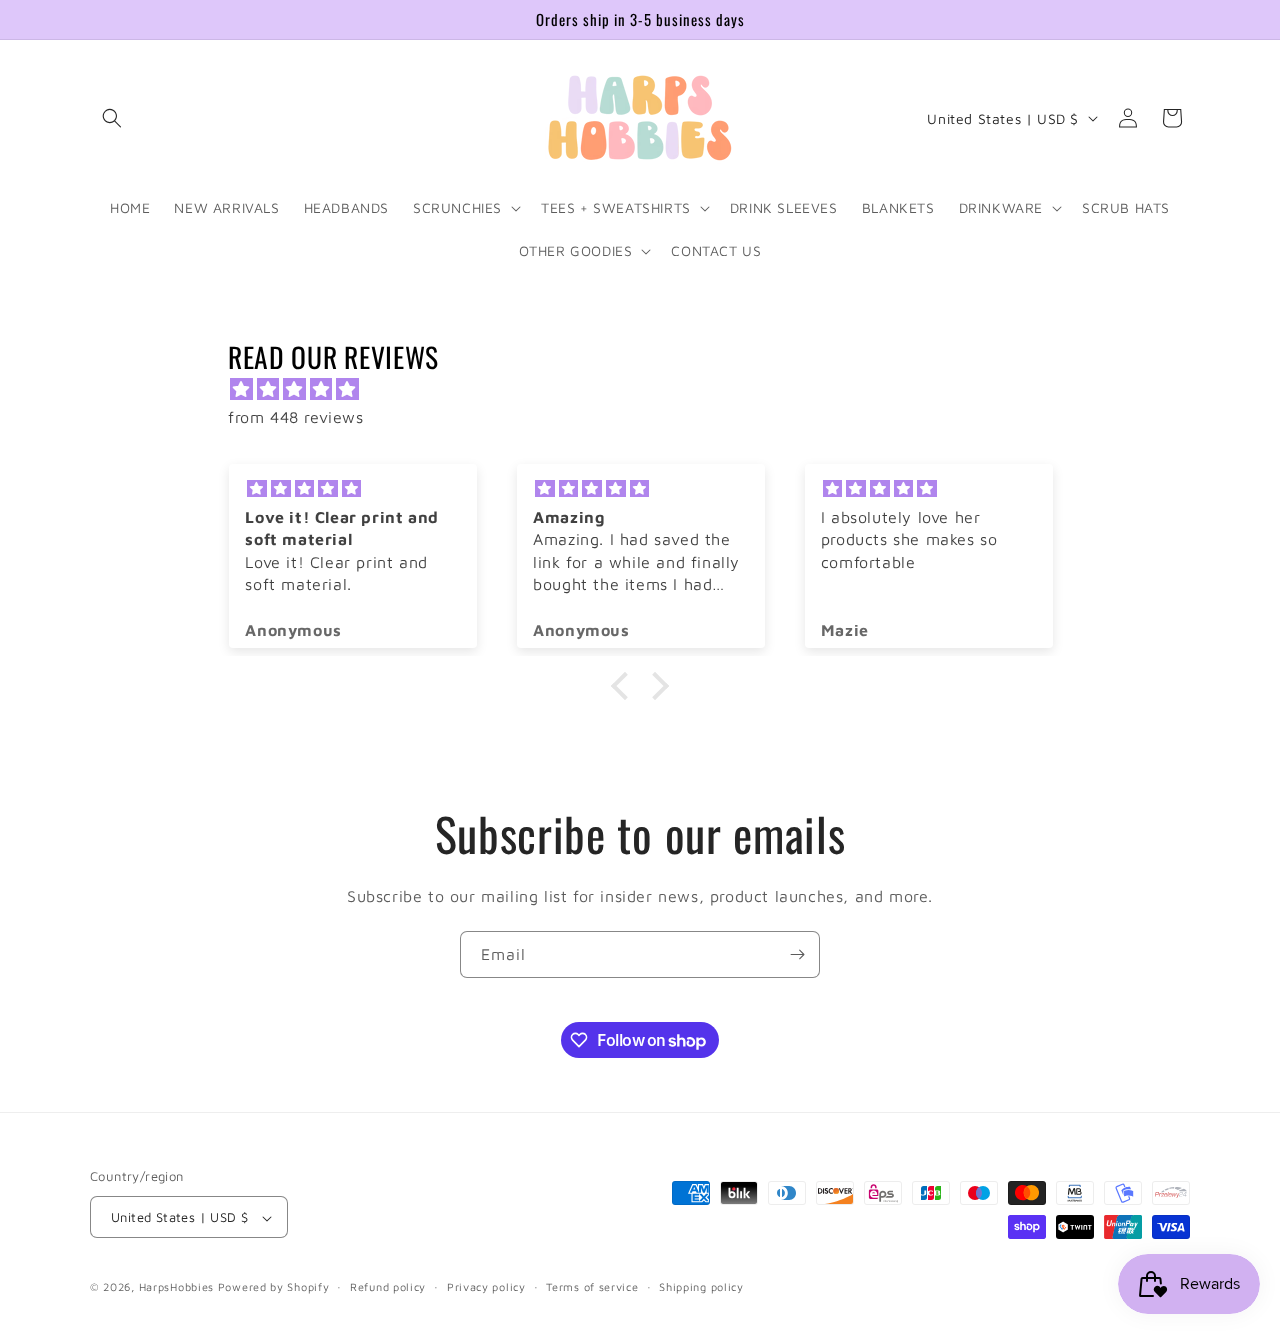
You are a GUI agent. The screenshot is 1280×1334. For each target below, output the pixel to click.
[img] (650, 389)
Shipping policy (701, 1286)
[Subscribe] (797, 954)
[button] (112, 118)
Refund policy (388, 1286)
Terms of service (592, 1286)
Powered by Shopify (274, 1287)
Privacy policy (486, 1286)
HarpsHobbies (176, 1287)
